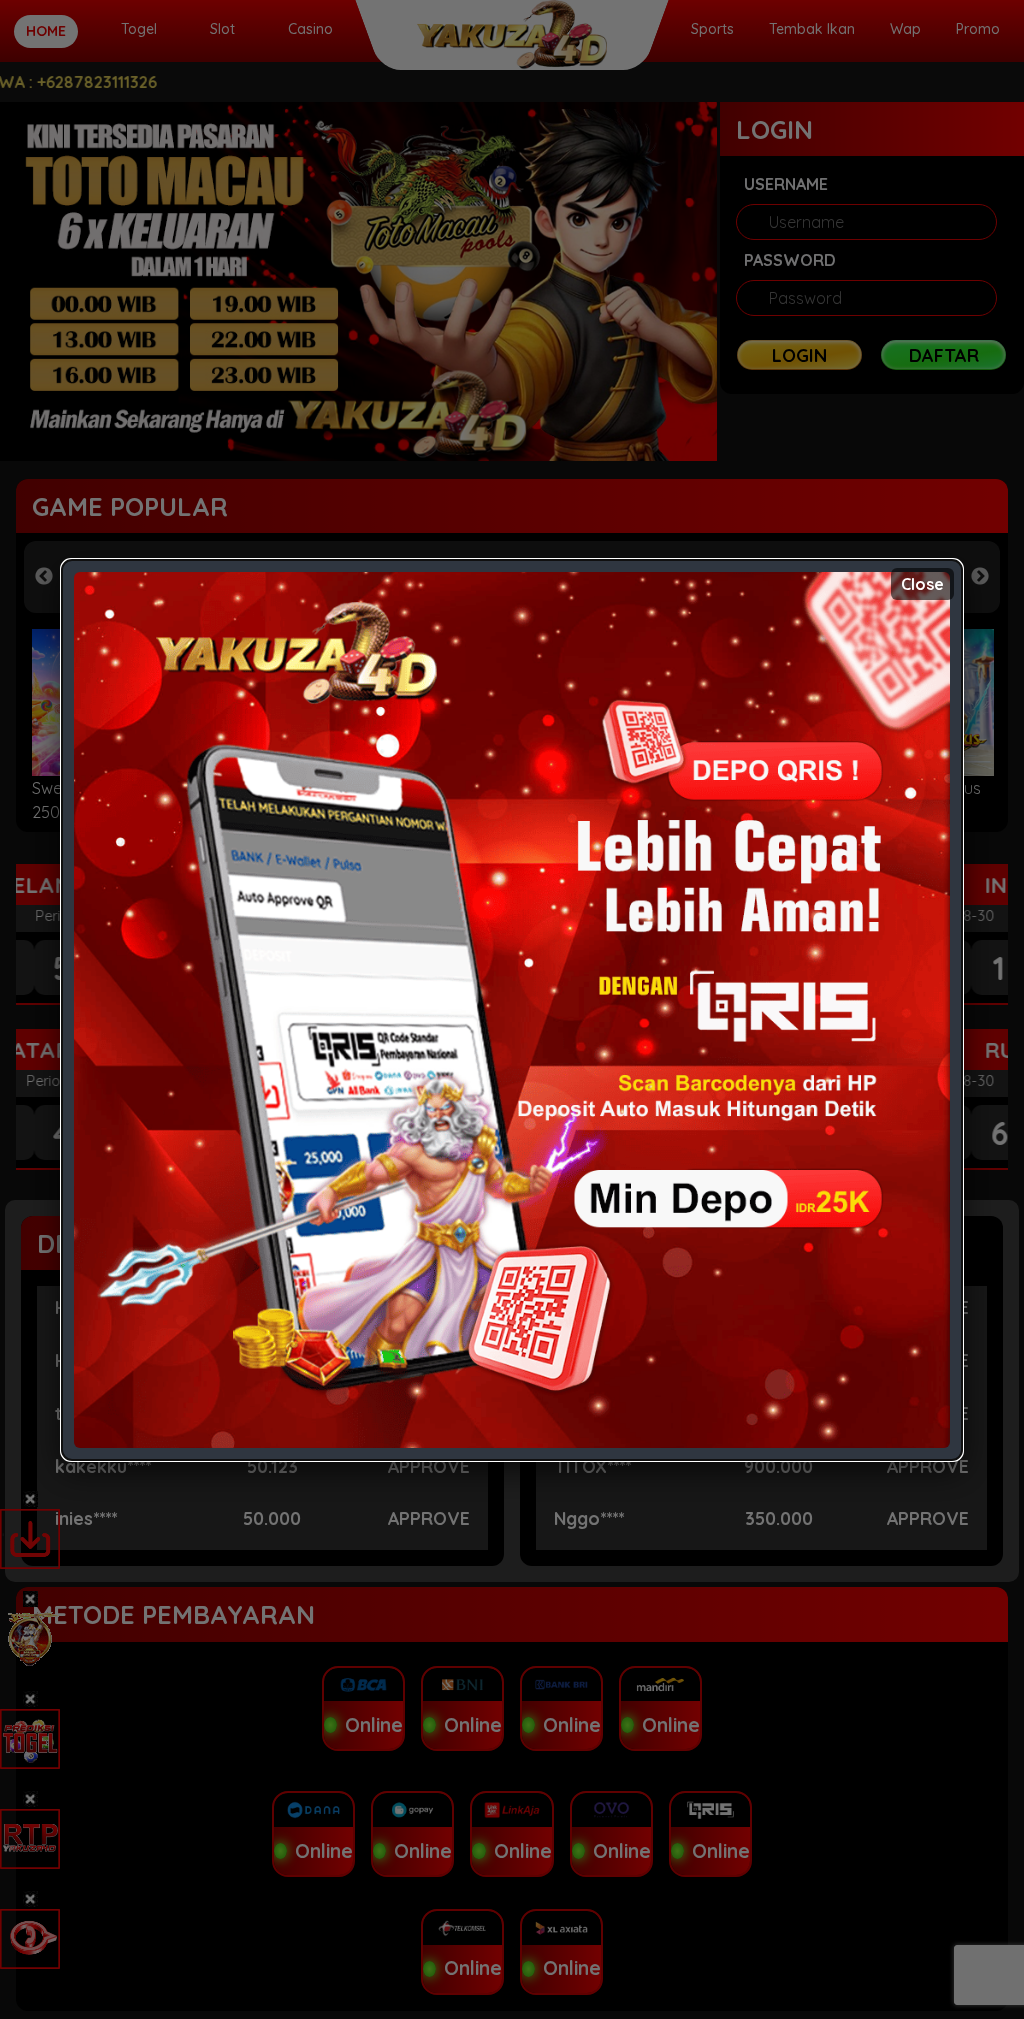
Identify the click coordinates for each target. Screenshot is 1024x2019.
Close (922, 584)
